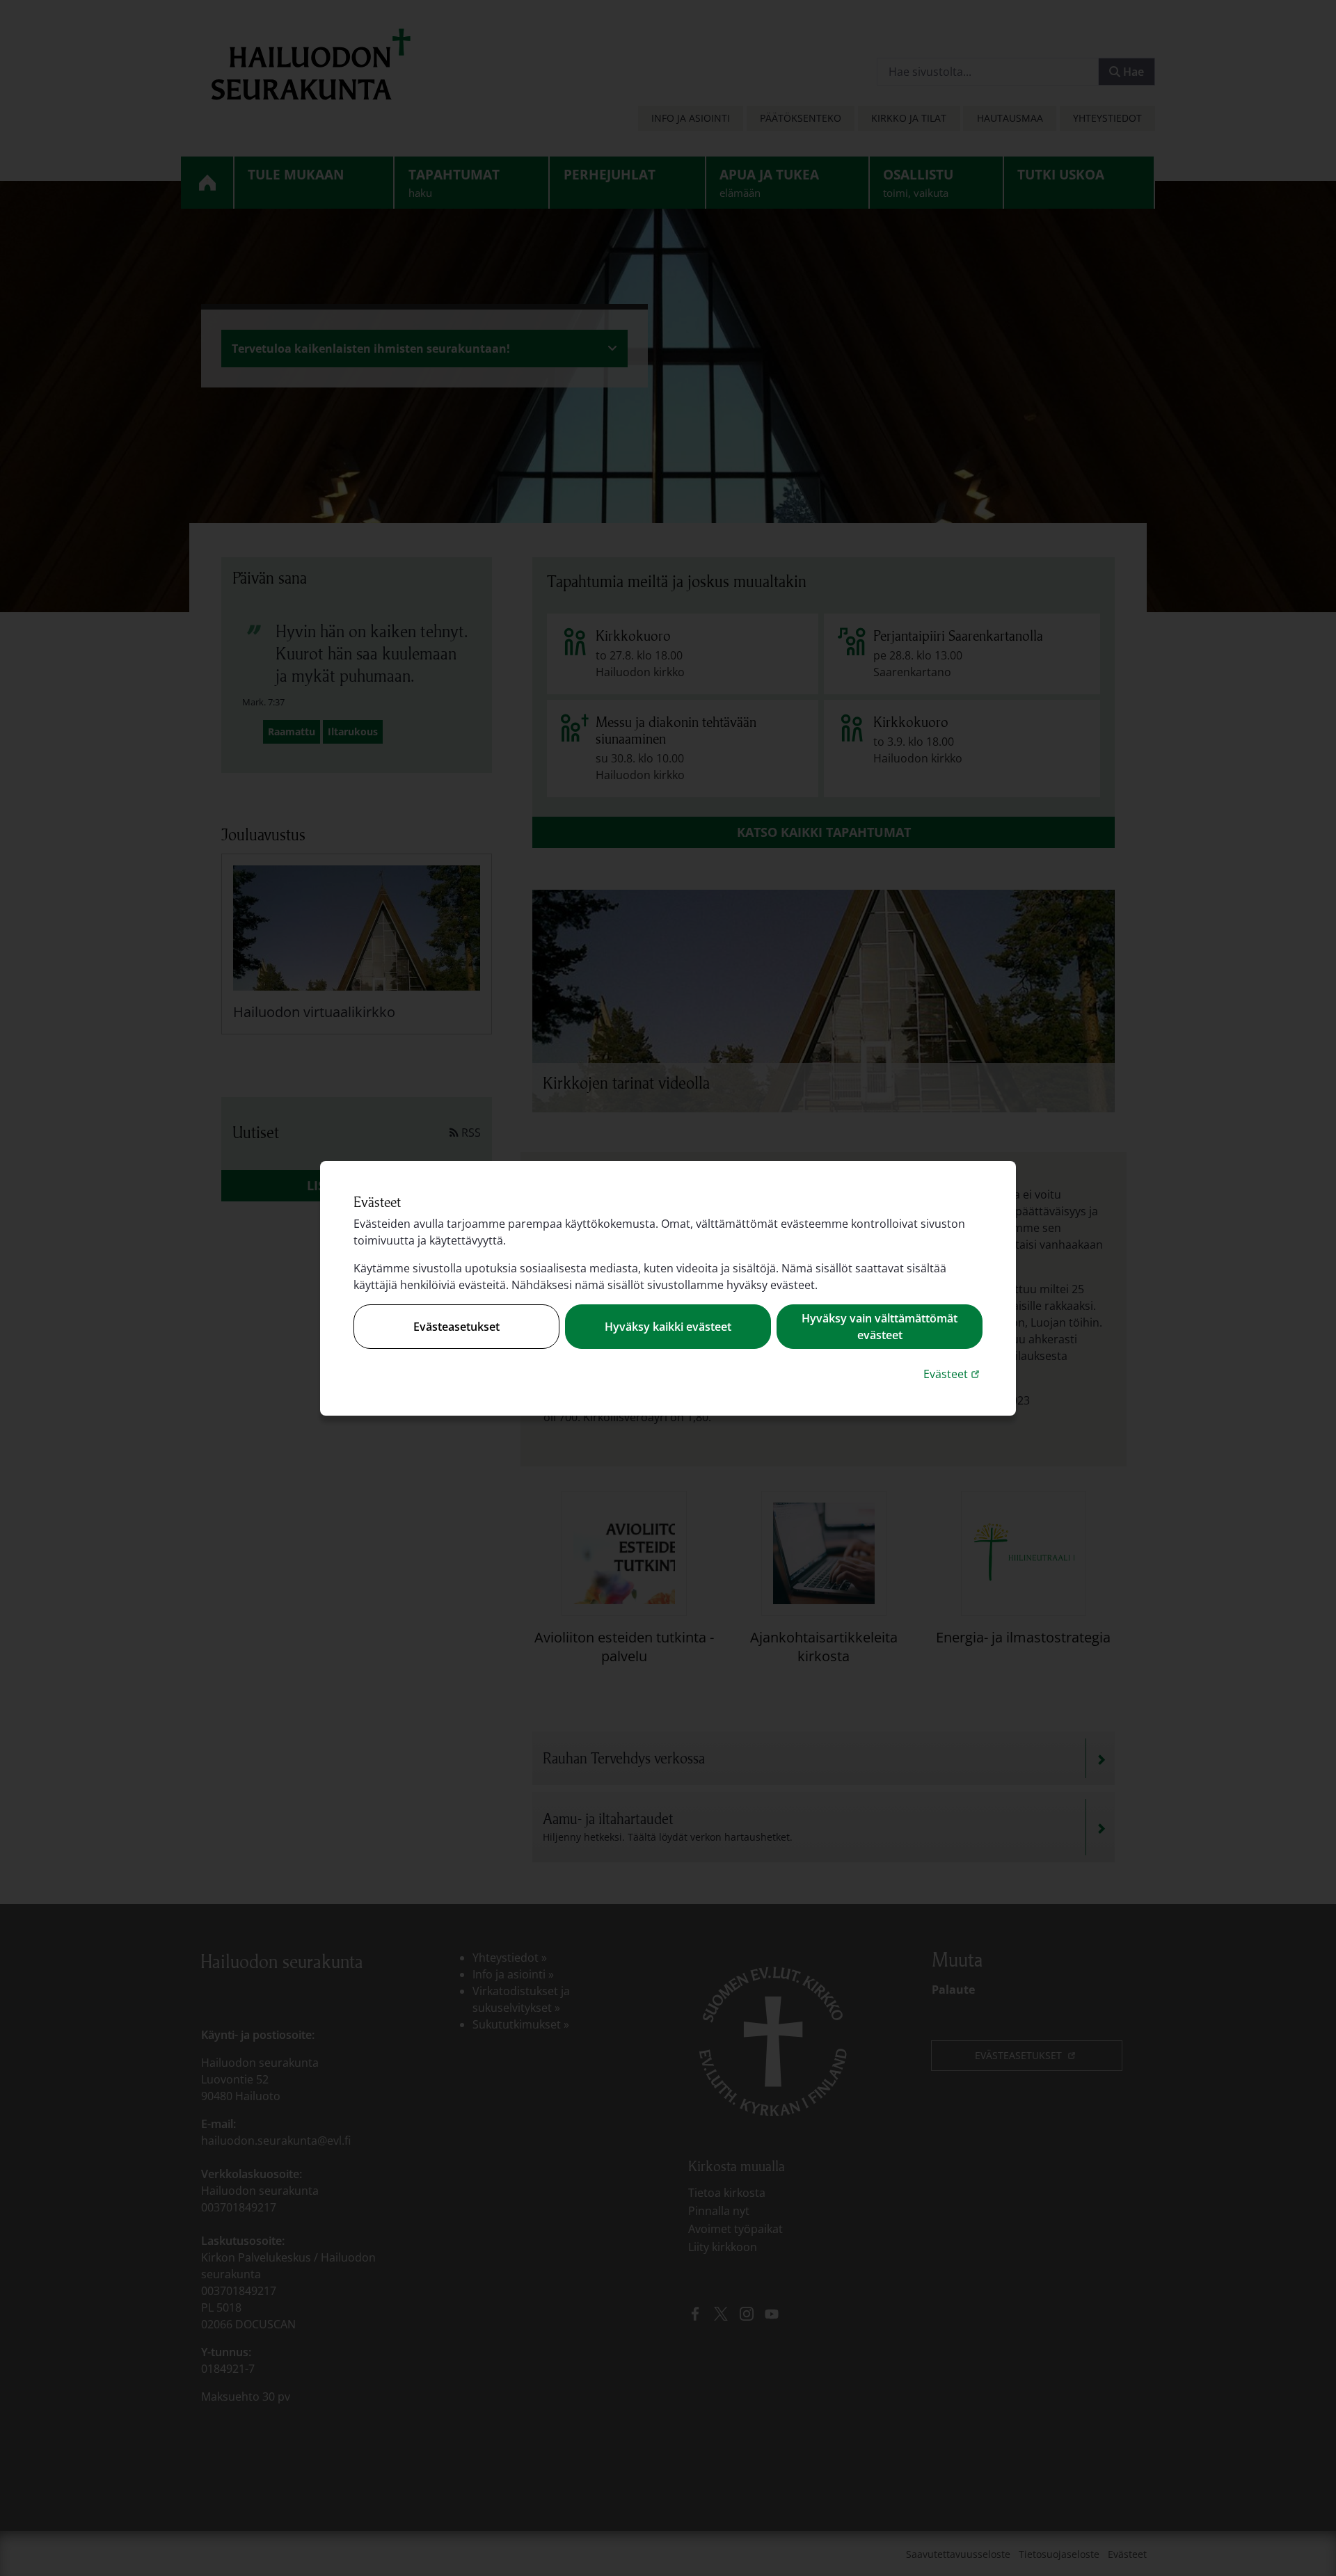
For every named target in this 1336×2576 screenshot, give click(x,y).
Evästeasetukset (456, 1327)
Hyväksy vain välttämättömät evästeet (880, 1327)
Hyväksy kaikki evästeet (668, 1327)
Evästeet (953, 1374)
